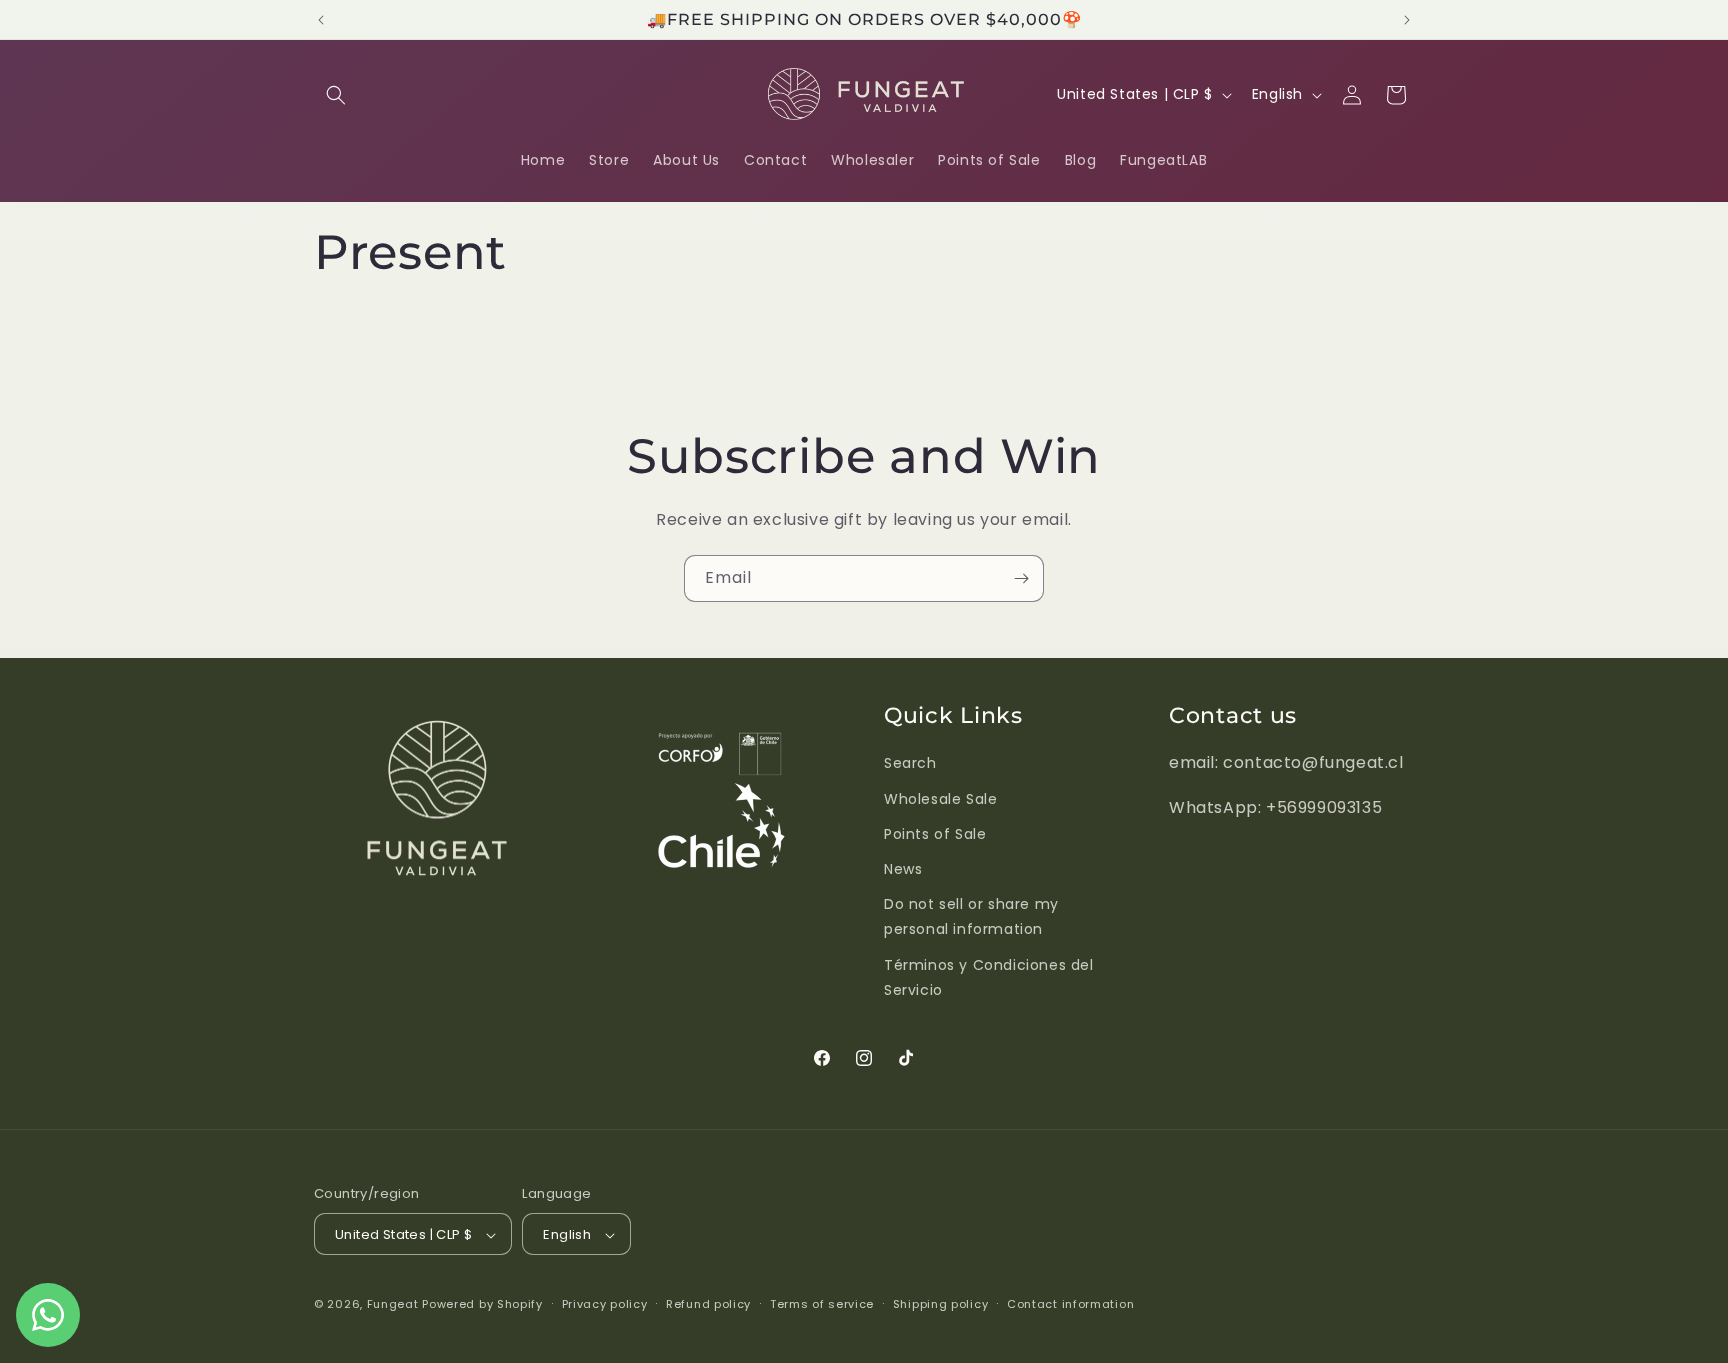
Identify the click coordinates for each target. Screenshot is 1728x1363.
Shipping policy (941, 1304)
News (903, 868)
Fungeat (393, 1305)
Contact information (1070, 1304)
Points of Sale (935, 833)
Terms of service (822, 1304)
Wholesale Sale (940, 798)
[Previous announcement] (321, 20)
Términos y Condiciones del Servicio (989, 976)
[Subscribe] (1021, 578)
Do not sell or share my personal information (971, 915)
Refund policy (708, 1304)
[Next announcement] (1407, 20)
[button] (336, 95)
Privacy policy (605, 1304)
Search (910, 763)
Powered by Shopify (482, 1305)
